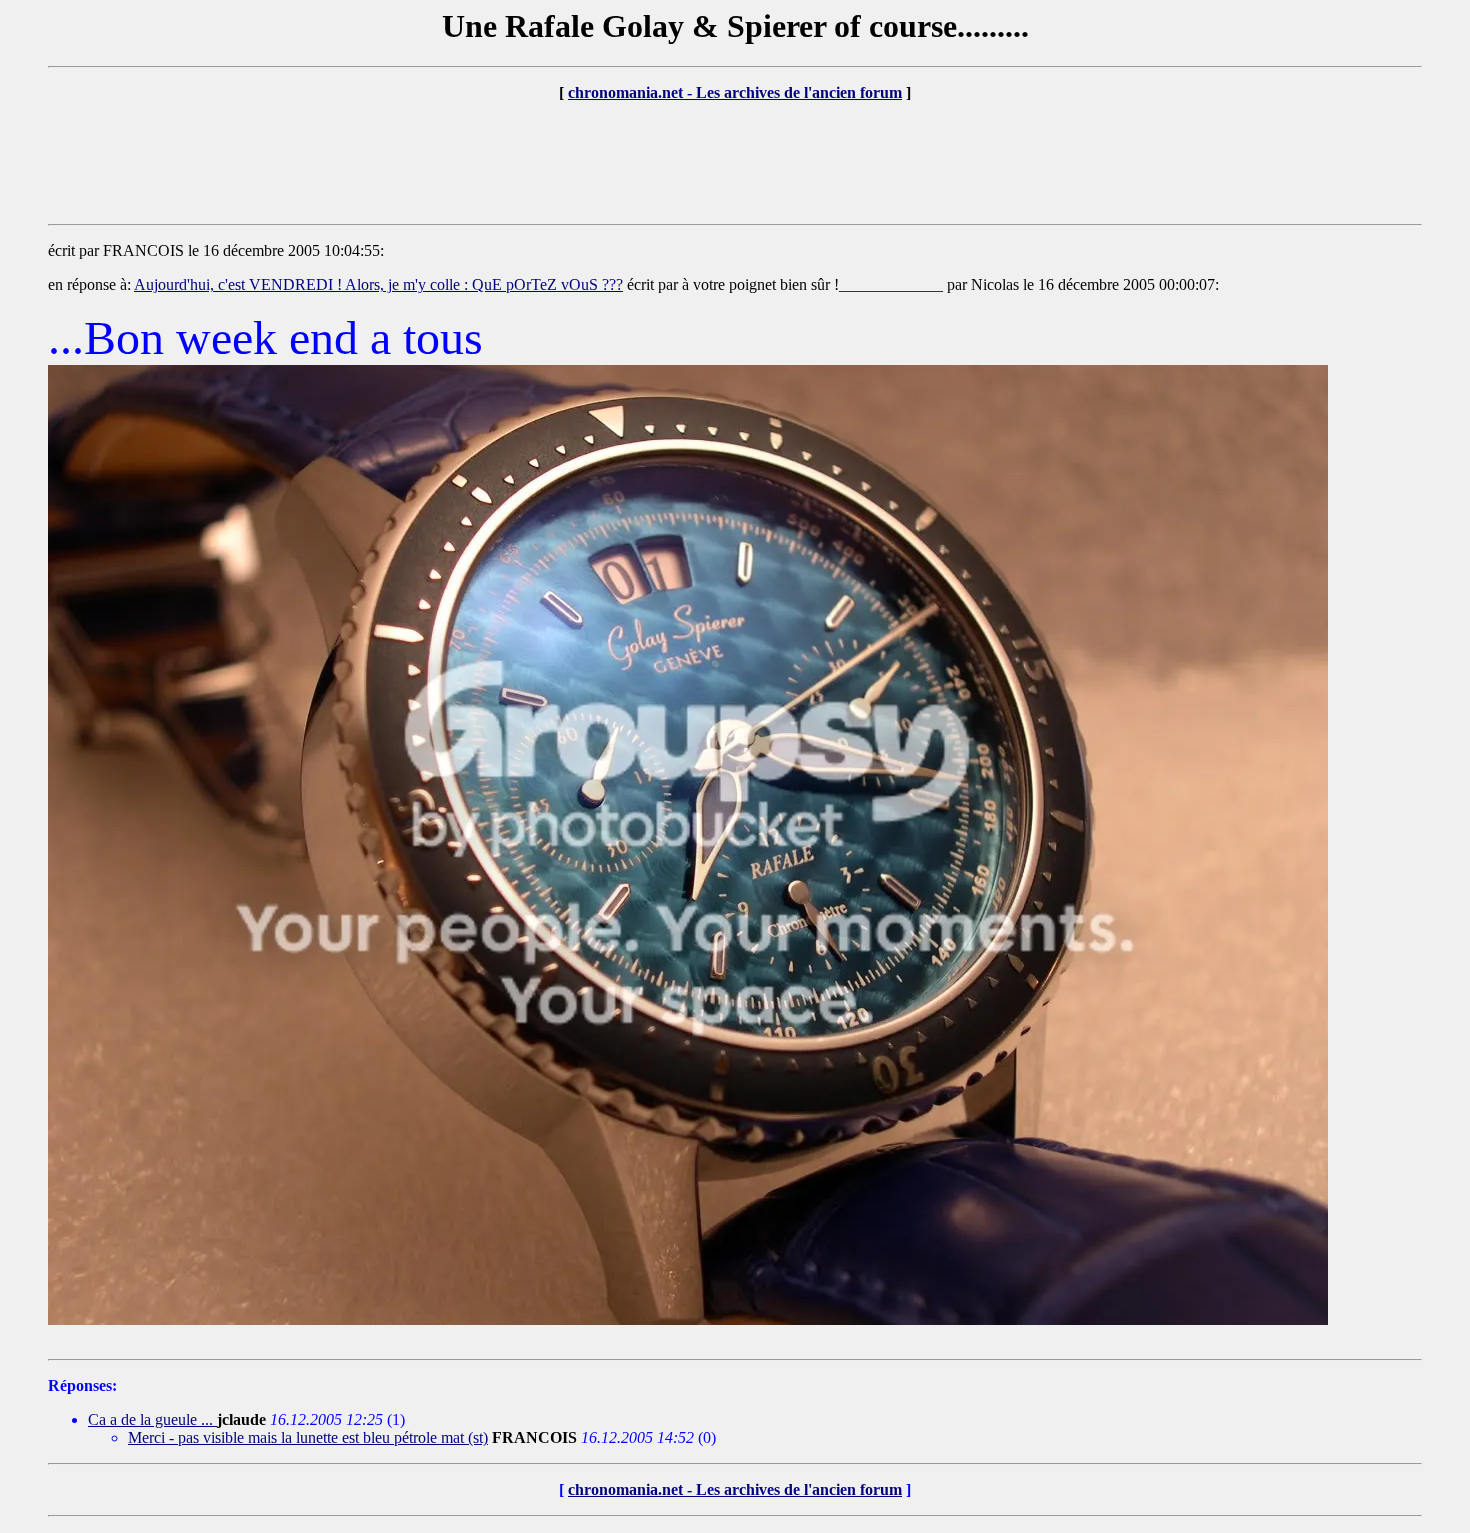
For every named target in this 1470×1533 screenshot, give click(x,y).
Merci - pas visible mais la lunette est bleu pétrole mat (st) (308, 1437)
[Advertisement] (735, 163)
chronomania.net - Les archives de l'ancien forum (735, 92)
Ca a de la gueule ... (152, 1419)
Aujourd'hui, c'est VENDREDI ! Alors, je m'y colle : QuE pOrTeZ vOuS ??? (378, 284)
